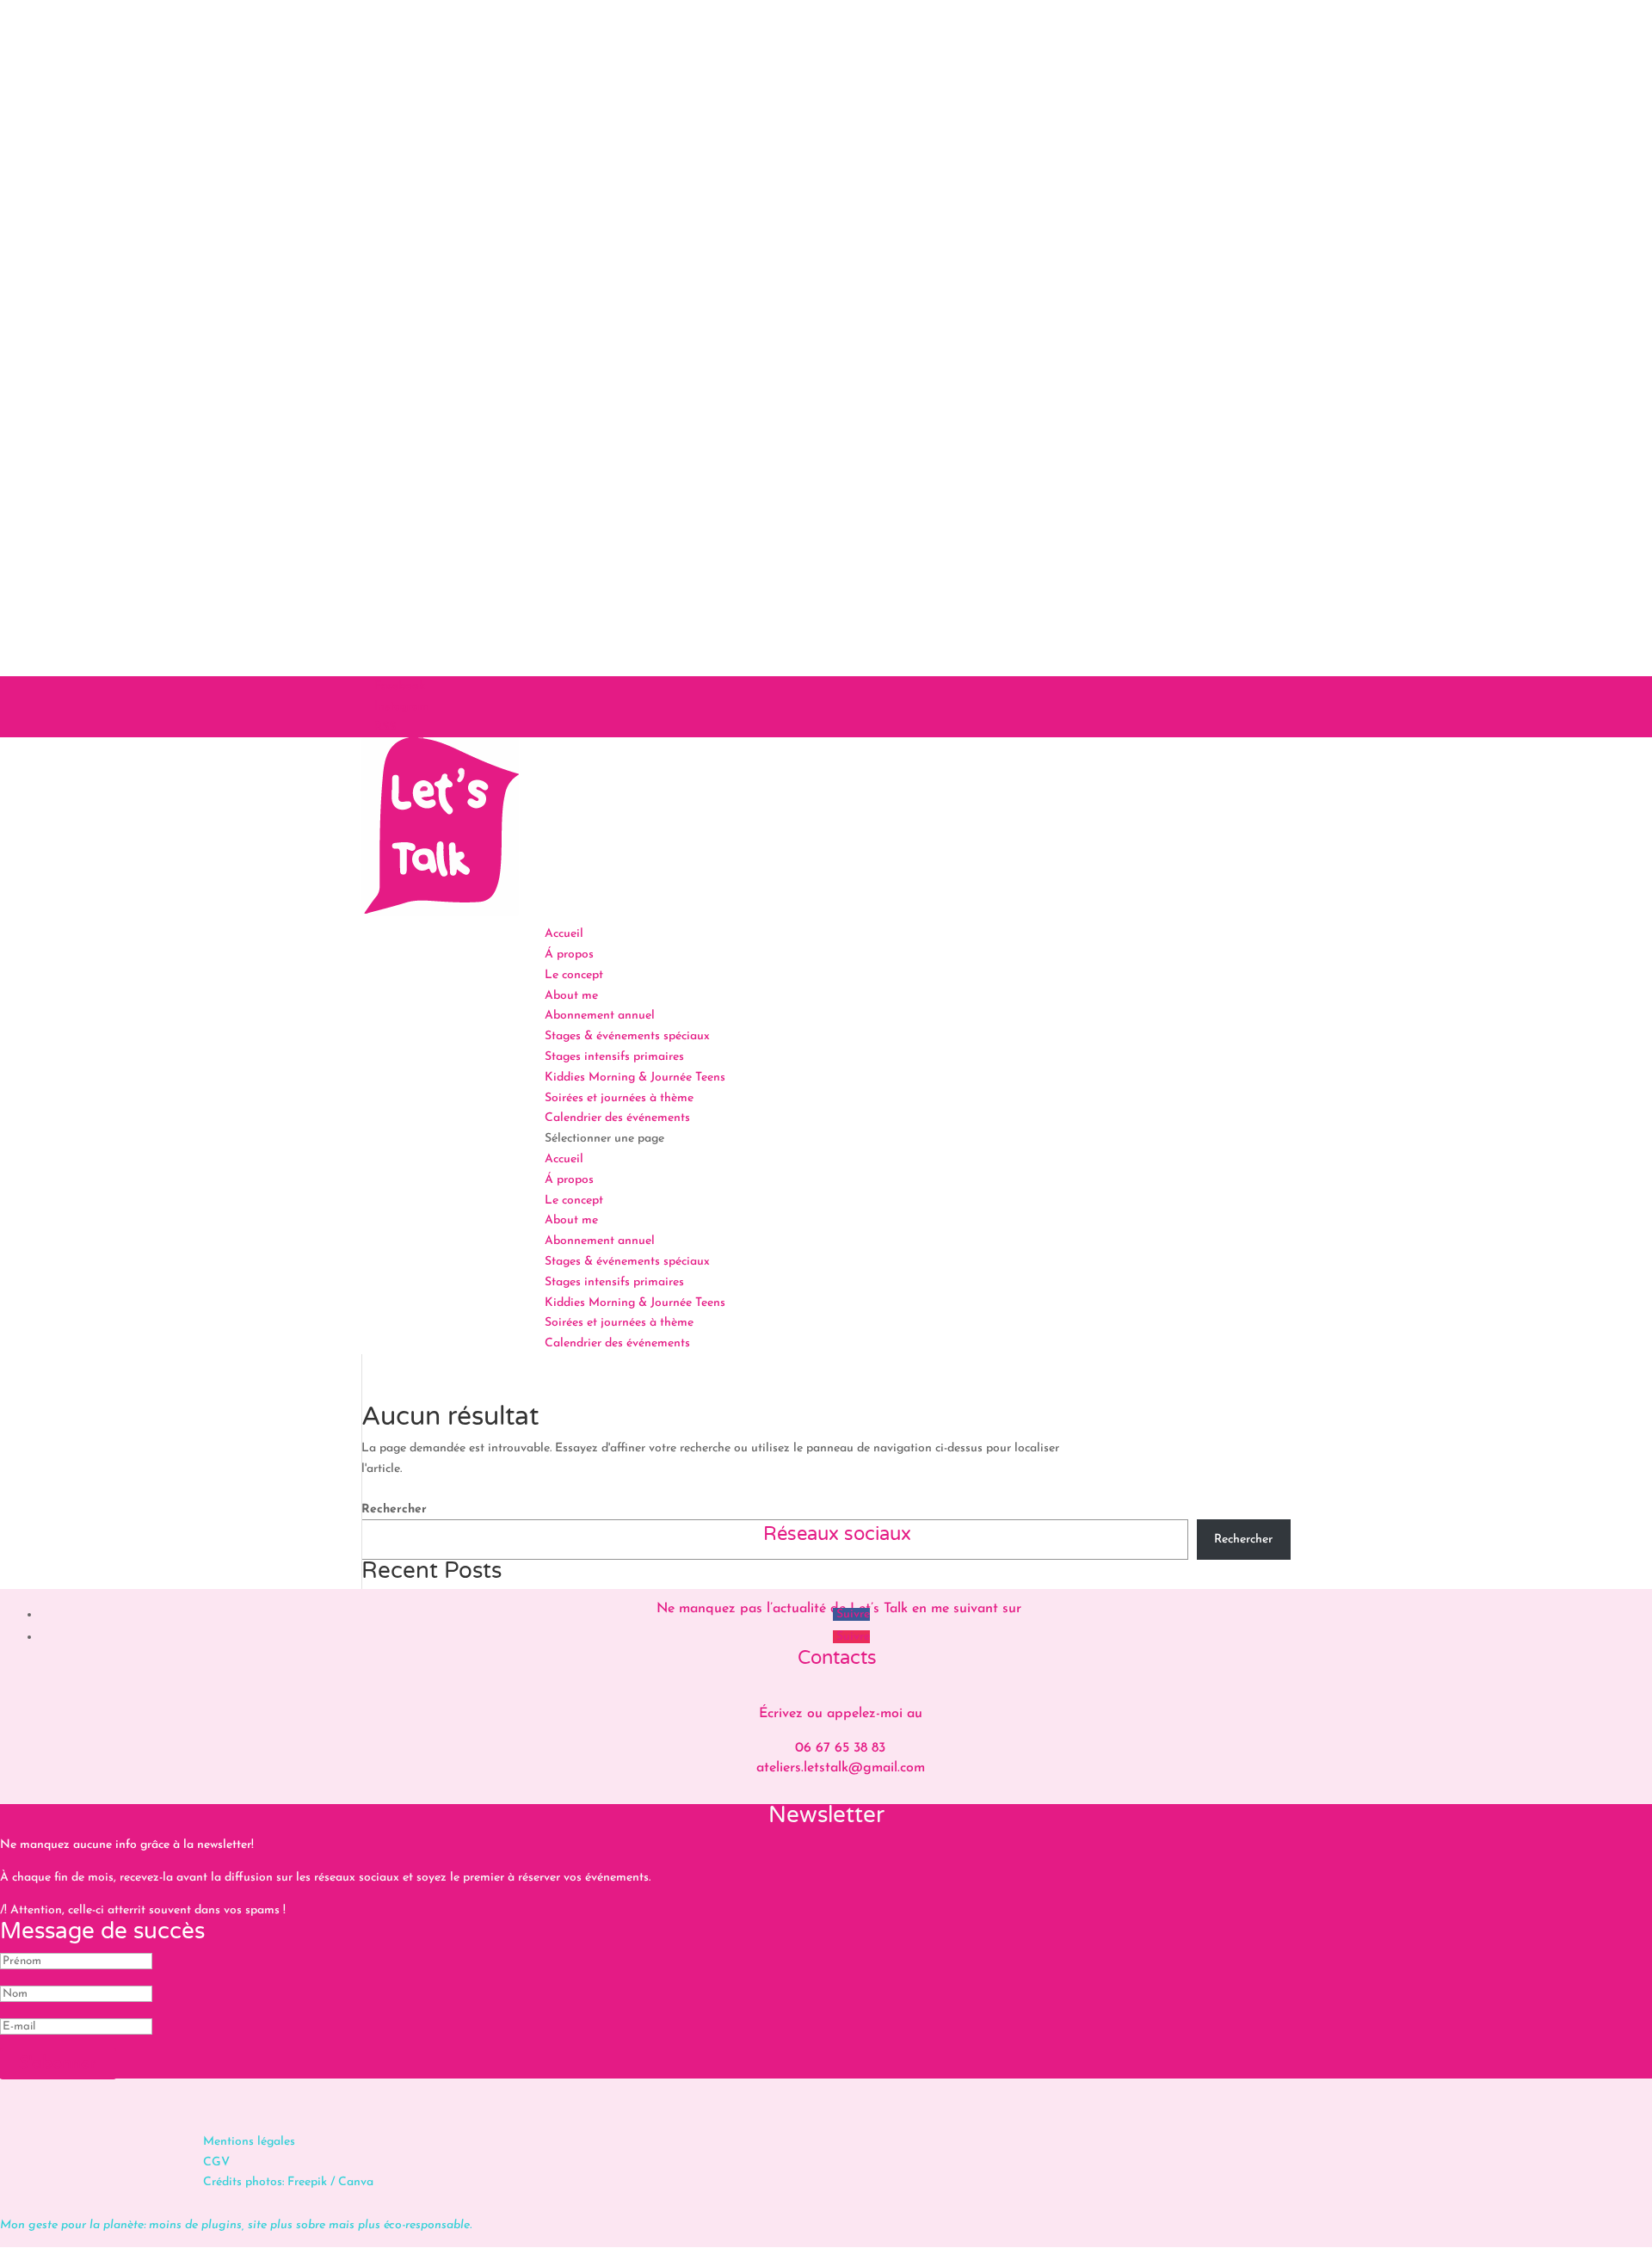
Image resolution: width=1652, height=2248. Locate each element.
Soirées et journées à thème (619, 1098)
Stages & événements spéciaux (627, 1036)
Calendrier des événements (617, 1118)
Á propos (569, 955)
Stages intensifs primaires (614, 1057)
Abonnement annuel (600, 1016)
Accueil (564, 934)
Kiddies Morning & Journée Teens (635, 1078)
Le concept (574, 975)
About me (571, 996)
